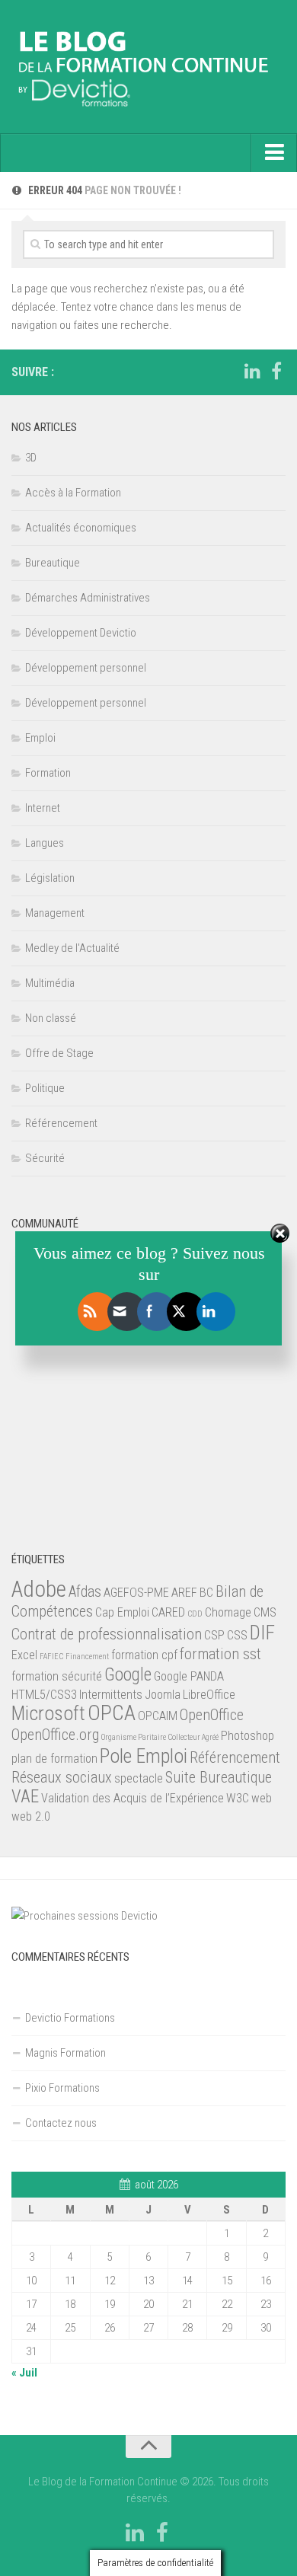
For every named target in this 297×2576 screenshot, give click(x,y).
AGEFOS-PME (136, 1593)
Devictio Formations (70, 2018)
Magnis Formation (65, 2053)
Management (55, 913)
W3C (238, 1798)
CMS (265, 1612)
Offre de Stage (59, 1053)
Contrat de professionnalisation (107, 1634)
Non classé (51, 1018)
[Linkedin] (252, 372)
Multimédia (50, 983)
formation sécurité (57, 1676)
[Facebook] (276, 372)
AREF (184, 1593)
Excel (24, 1655)
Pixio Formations (62, 2088)
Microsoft (48, 1713)
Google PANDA (189, 1676)
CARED (168, 1612)
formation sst (220, 1654)
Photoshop (247, 1736)
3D (31, 458)
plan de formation (54, 1759)
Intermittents (111, 1695)
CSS (237, 1635)
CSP (214, 1635)
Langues (45, 843)
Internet (43, 808)
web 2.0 (31, 1816)
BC (206, 1593)
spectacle (139, 1778)
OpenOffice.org (55, 1735)
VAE (25, 1797)
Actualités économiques (81, 528)
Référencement (61, 1123)
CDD (195, 1614)
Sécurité (45, 1158)
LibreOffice (209, 1695)
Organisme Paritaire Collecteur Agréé (160, 1737)
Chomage (228, 1612)
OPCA (112, 1713)
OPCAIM (158, 1716)
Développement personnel (86, 668)
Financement (87, 1657)
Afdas (85, 1591)
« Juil (24, 2373)
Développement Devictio (81, 633)
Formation (48, 773)
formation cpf (144, 1655)
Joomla (163, 1695)
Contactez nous (61, 2123)
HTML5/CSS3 (44, 1695)
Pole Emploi (144, 1756)
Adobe (39, 1589)
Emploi (40, 738)
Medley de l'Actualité (72, 948)
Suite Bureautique (219, 1777)
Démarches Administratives (88, 598)
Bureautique (53, 563)
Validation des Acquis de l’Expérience (133, 1798)
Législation (50, 878)
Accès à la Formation (73, 493)
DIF (262, 1633)
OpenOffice (212, 1715)
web (262, 1798)
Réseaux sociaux (62, 1777)
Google (128, 1675)
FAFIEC (51, 1657)
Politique (45, 1088)
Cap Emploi (122, 1612)
